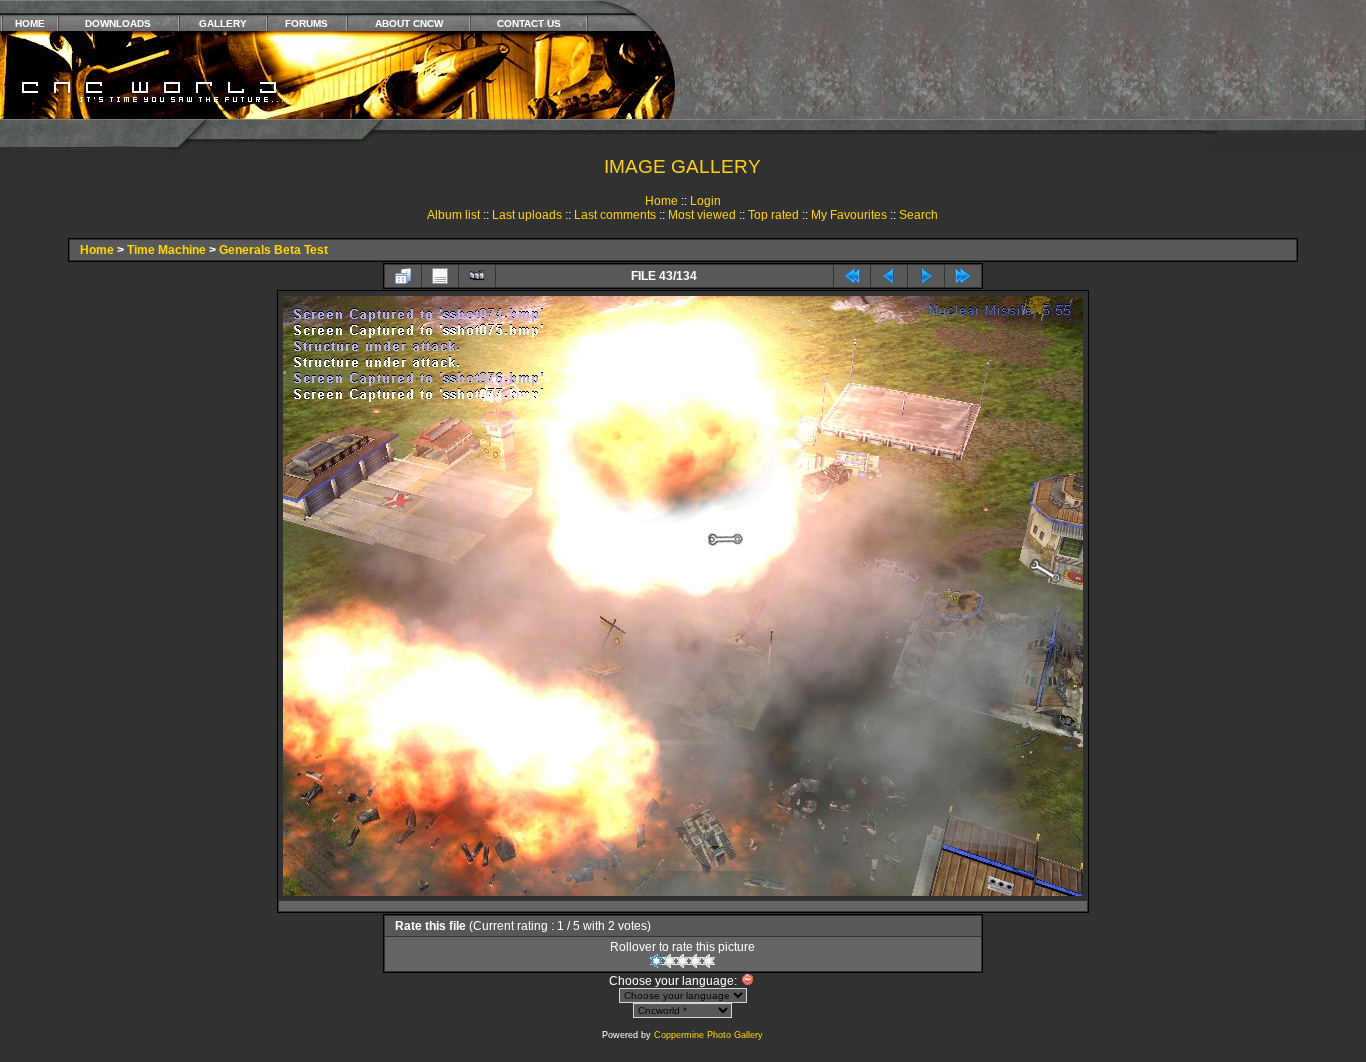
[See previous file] (889, 276)
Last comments (615, 215)
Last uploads (527, 215)
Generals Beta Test (273, 250)
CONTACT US (529, 23)
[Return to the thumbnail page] (403, 276)
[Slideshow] (477, 276)
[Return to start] (852, 276)
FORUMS (306, 23)
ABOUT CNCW (409, 23)
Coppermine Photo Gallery (708, 1035)
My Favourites (849, 215)
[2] (669, 961)
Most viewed (702, 215)
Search (918, 215)
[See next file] (926, 276)
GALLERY (223, 23)
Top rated (773, 215)
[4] (695, 961)
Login (705, 201)
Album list (453, 215)
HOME (30, 23)
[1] (656, 961)
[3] (682, 961)
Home (661, 201)
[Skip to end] (963, 276)
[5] (708, 961)
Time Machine (166, 250)
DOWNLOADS (118, 23)
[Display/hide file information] (440, 276)
